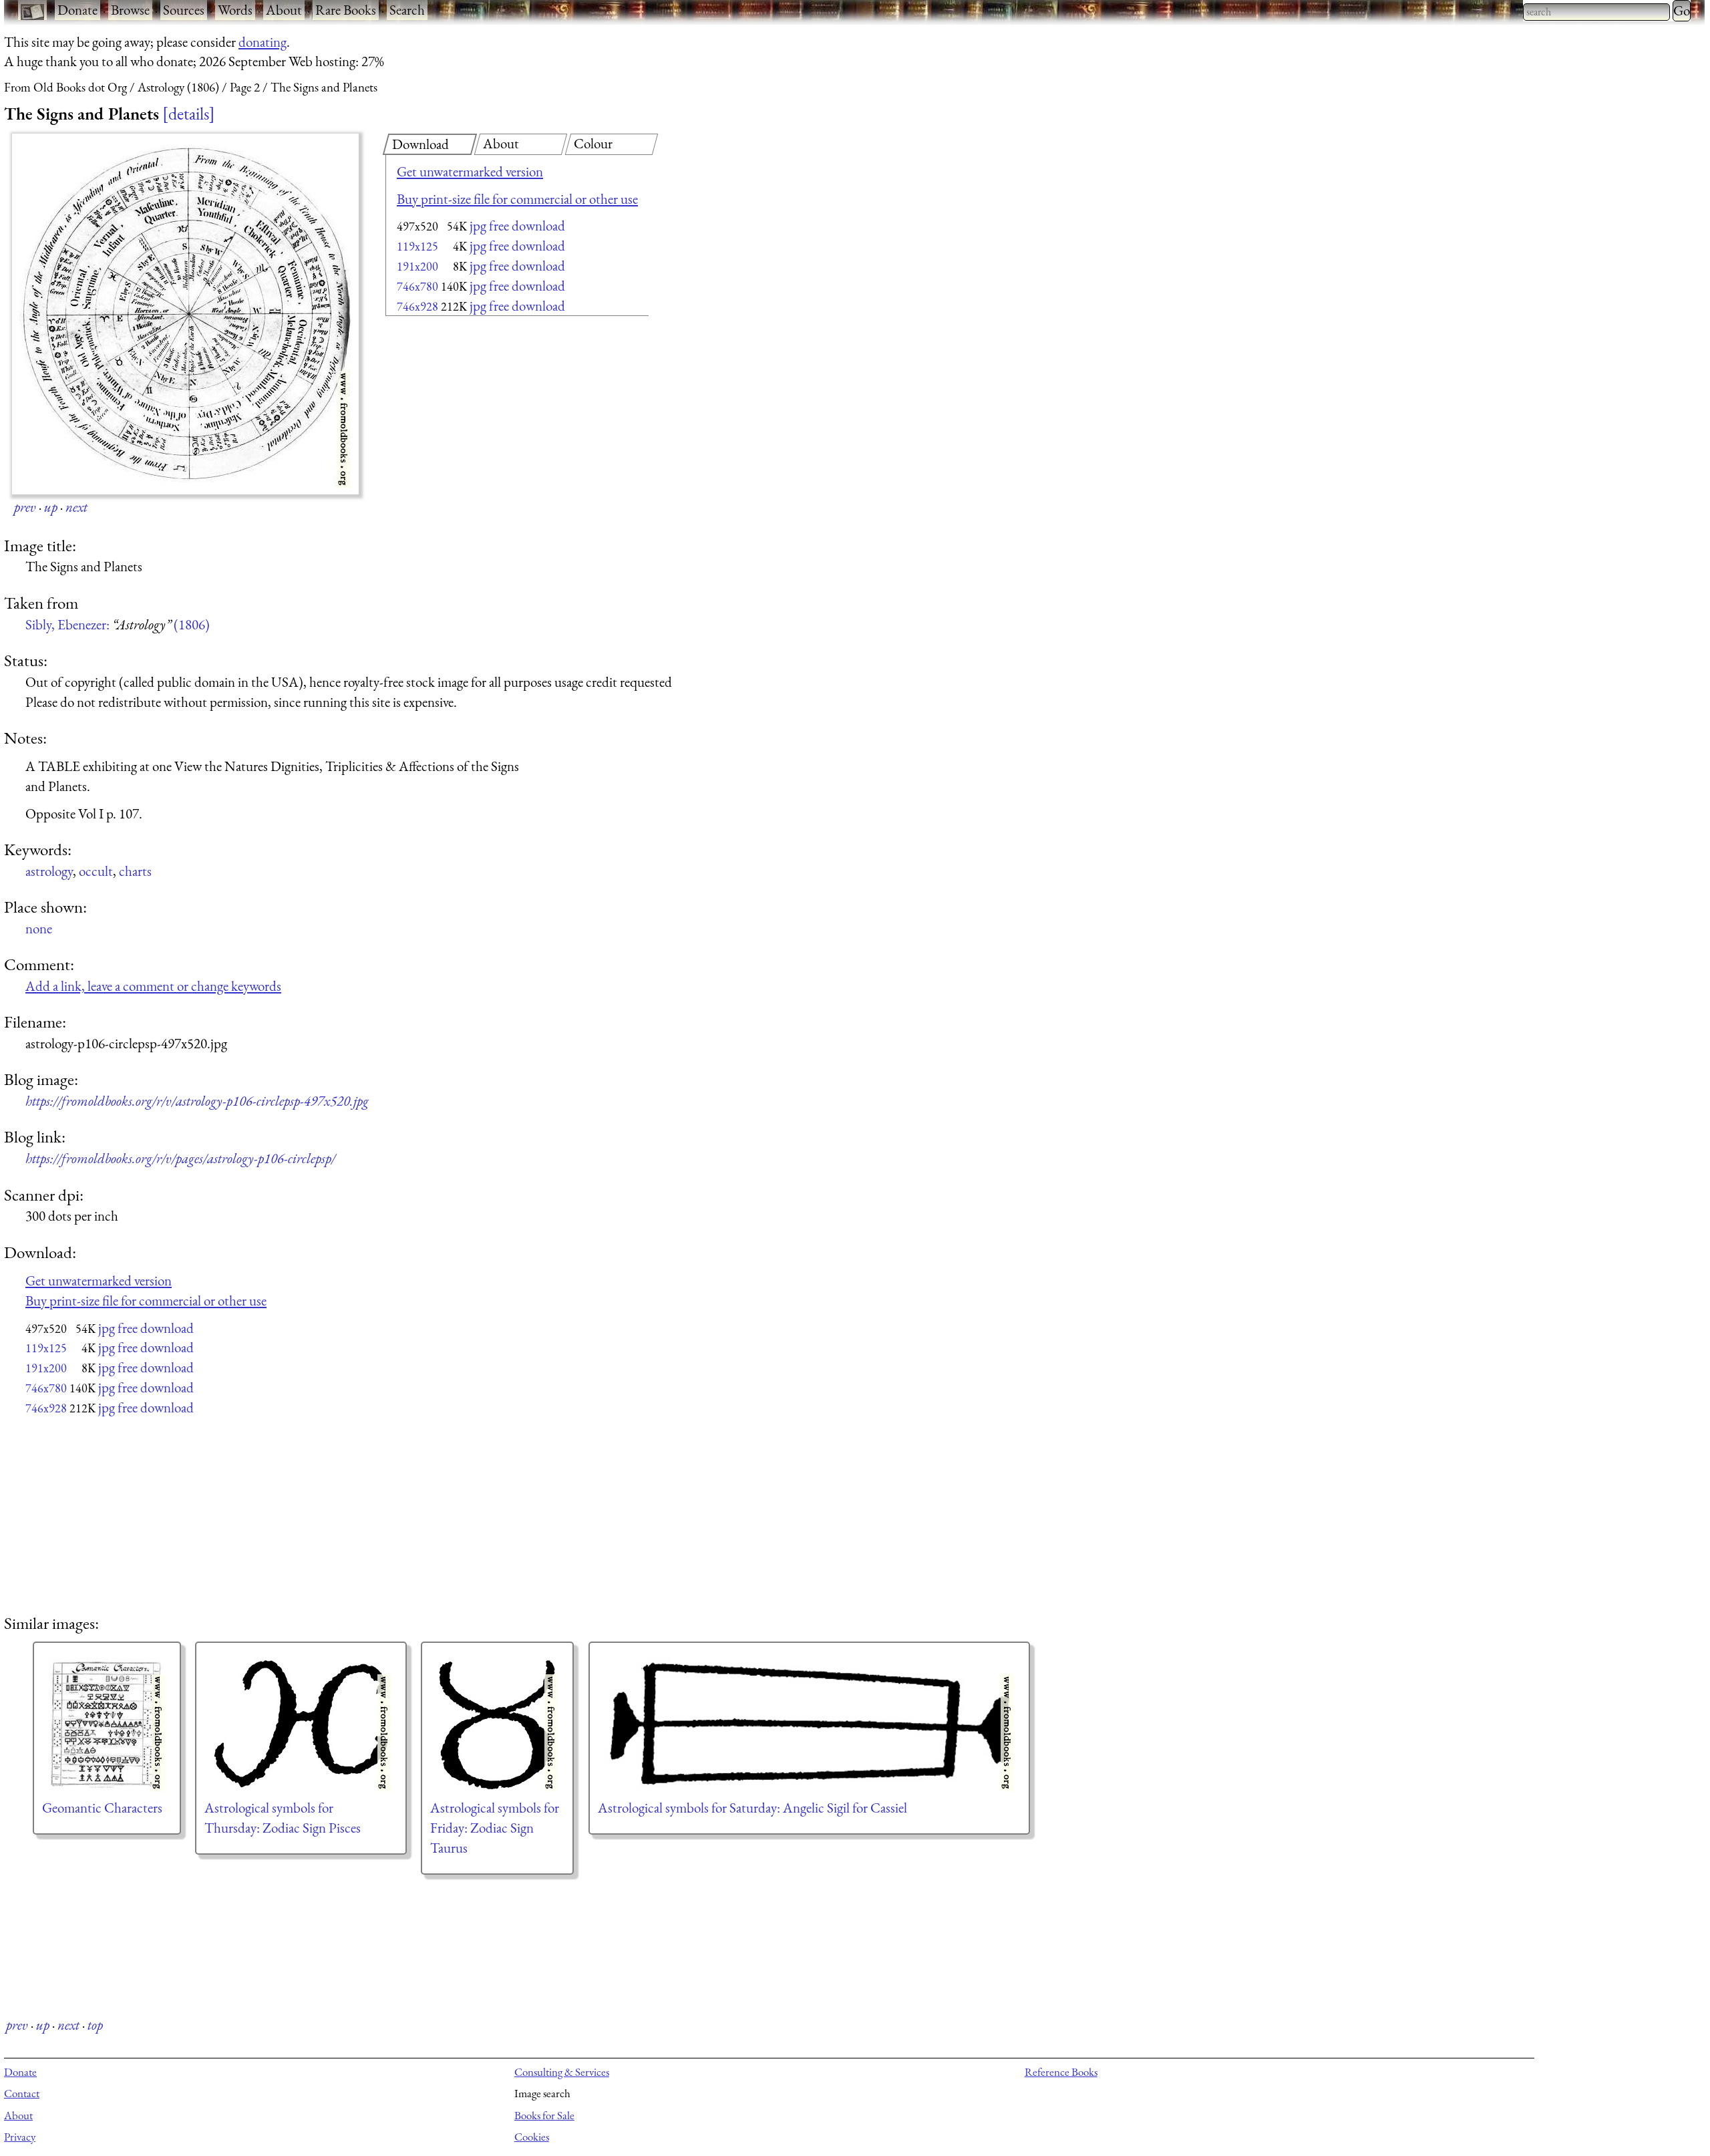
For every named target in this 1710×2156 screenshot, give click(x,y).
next (76, 507)
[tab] (430, 144)
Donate (77, 10)
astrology (49, 871)
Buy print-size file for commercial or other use (517, 199)
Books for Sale (544, 2115)
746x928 (417, 306)
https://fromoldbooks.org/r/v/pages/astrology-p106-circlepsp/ (180, 1158)
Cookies (532, 2137)
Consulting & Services (562, 2072)
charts (135, 871)
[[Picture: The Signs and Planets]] (185, 314)
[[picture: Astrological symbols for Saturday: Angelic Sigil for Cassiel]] (809, 1724)
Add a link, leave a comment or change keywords (153, 986)
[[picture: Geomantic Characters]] (107, 1724)
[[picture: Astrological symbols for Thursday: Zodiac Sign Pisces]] (301, 1724)
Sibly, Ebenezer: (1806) (118, 624)
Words (235, 10)
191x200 (417, 266)
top (95, 2025)
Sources (184, 10)
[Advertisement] (494, 428)
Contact (22, 2093)
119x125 (417, 246)
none (39, 928)
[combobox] (1596, 12)
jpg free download (517, 225)
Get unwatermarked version (470, 171)
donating (263, 42)
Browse (130, 10)
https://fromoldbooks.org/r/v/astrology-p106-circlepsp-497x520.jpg (197, 1101)
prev (25, 507)
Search (407, 10)
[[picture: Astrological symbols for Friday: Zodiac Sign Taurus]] (497, 1724)
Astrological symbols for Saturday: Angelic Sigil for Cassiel (752, 1808)
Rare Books (346, 10)
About (284, 10)
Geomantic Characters (102, 1808)
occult (96, 871)
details (189, 114)
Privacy (20, 2137)
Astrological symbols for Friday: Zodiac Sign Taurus (495, 1828)
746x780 (417, 286)
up (51, 507)
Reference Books (1061, 2072)
